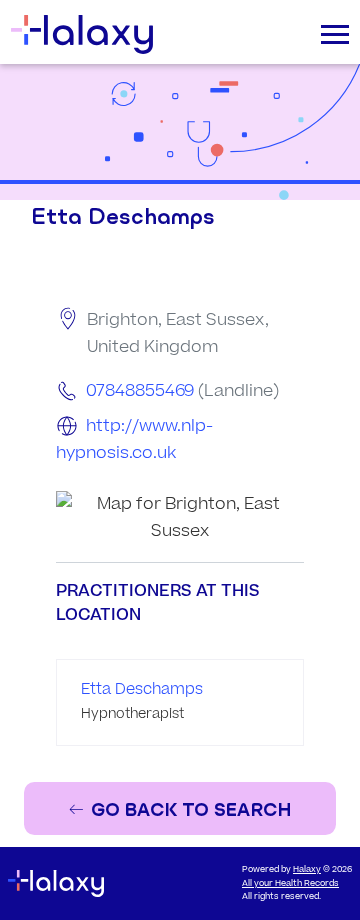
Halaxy (307, 869)
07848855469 (140, 391)
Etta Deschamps (142, 689)
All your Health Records (290, 883)
